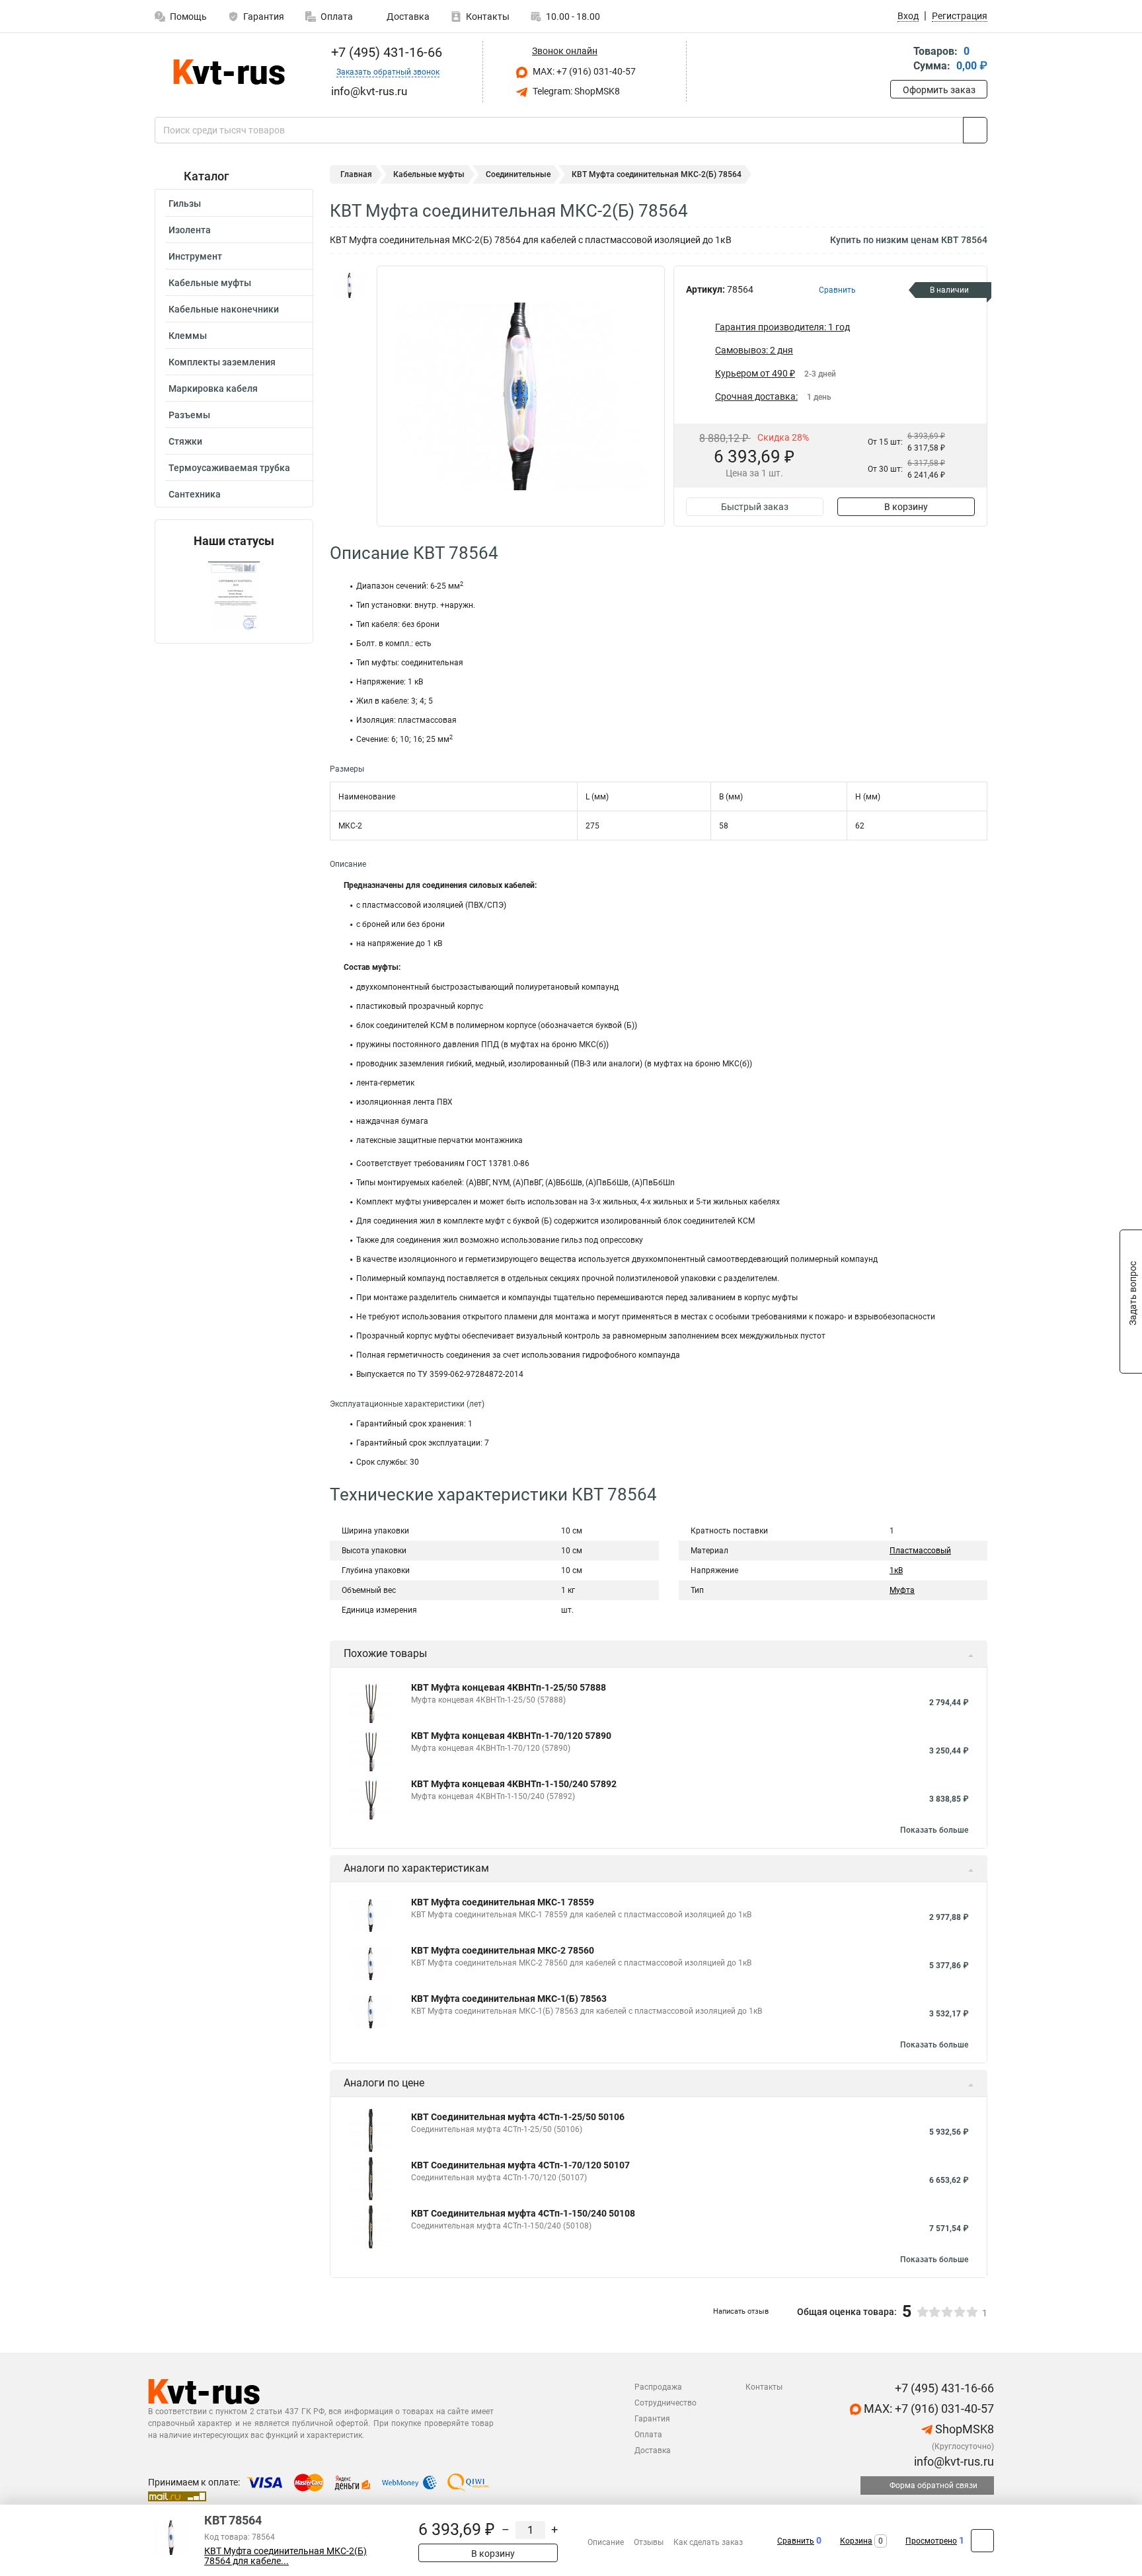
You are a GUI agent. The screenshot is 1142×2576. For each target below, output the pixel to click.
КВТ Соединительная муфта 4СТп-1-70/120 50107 (520, 2165)
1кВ (896, 1570)
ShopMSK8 (963, 2429)
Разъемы (189, 415)
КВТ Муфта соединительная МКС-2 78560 (503, 1950)
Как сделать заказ (708, 2542)
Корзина (856, 2541)
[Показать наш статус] (234, 596)
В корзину (906, 507)
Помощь (188, 17)
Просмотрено (931, 2541)
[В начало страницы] (982, 2541)
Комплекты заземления (222, 362)
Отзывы (649, 2542)
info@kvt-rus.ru (953, 2461)
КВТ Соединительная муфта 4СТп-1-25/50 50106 (518, 2117)
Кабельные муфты (210, 283)
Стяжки (185, 441)
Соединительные (518, 174)
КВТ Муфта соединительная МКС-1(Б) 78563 (509, 1999)
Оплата (337, 17)
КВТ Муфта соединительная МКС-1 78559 (503, 1902)
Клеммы (188, 336)
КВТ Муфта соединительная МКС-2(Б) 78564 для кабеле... (285, 2556)
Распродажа (658, 2387)
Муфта (902, 1590)
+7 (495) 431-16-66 (385, 52)
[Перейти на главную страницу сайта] (229, 72)
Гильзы (185, 203)
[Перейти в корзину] (899, 60)
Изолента (190, 230)
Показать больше (934, 1830)
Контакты (488, 17)
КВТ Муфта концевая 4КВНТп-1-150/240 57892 (514, 1784)
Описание (606, 2542)
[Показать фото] (350, 285)
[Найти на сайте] (975, 130)
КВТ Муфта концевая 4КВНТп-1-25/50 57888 (509, 1687)
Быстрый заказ (755, 507)
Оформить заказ (939, 90)
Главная (356, 174)
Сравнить (796, 2541)
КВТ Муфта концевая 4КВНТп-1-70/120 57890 (511, 1736)
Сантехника (195, 494)
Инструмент (195, 256)
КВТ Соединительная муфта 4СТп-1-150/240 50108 (523, 2213)
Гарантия (264, 17)
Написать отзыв (741, 2311)
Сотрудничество (666, 2403)
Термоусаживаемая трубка (229, 468)
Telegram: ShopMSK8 (575, 91)
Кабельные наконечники (224, 309)
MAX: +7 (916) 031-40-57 (583, 71)
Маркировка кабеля (213, 388)
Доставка (407, 17)
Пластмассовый (920, 1551)
